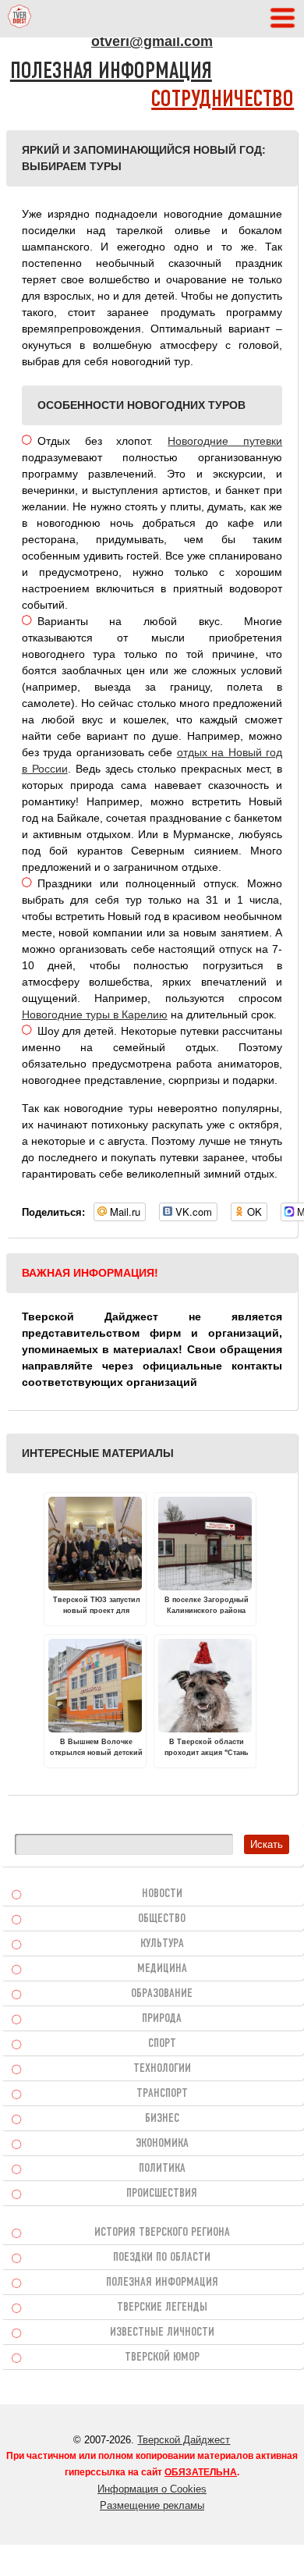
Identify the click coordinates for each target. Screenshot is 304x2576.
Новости (162, 1894)
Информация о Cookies (152, 2489)
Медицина (162, 1969)
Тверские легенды (162, 2308)
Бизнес (162, 2119)
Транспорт (162, 2094)
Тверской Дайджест (184, 2440)
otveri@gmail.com (152, 41)
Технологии (162, 2069)
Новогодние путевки (225, 441)
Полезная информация (111, 72)
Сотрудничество (223, 100)
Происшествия (162, 2194)
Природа (162, 2019)
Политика (162, 2169)
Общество (162, 1919)
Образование (162, 1994)
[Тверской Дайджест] (19, 19)
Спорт (162, 2044)
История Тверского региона (162, 2233)
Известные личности (162, 2333)
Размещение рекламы (152, 2505)
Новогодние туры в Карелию (95, 1014)
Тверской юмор (162, 2357)
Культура (162, 1944)
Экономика (162, 2144)
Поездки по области (162, 2258)
